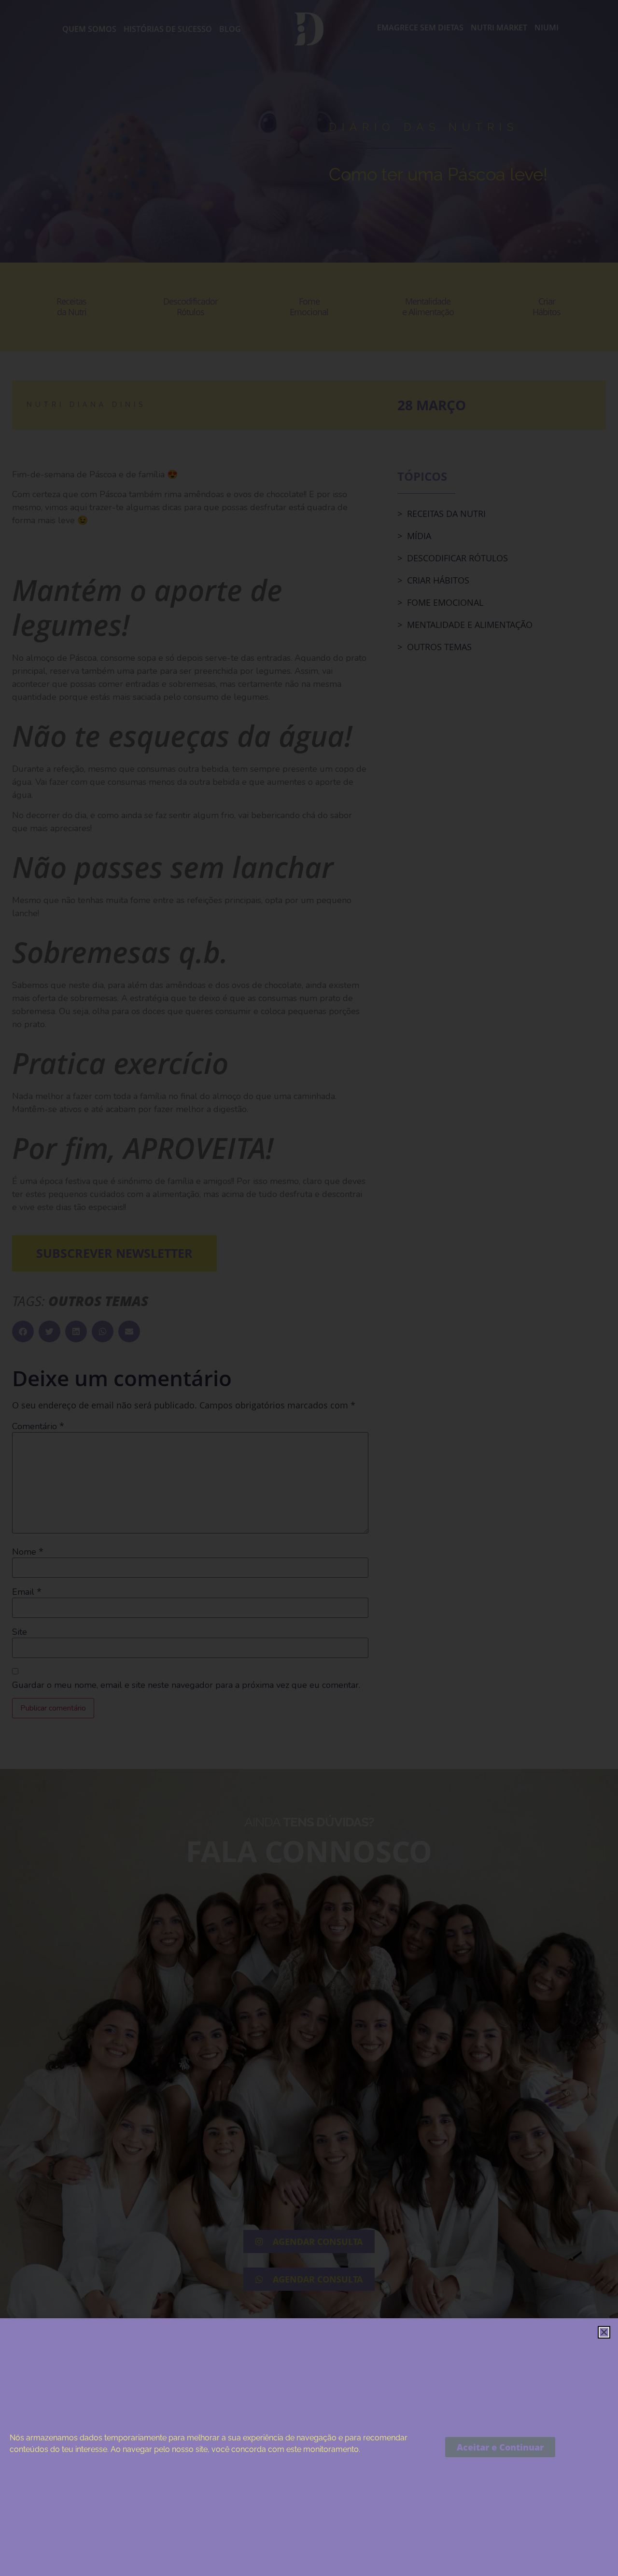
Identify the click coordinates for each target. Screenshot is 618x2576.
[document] (309, 1288)
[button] (604, 2332)
